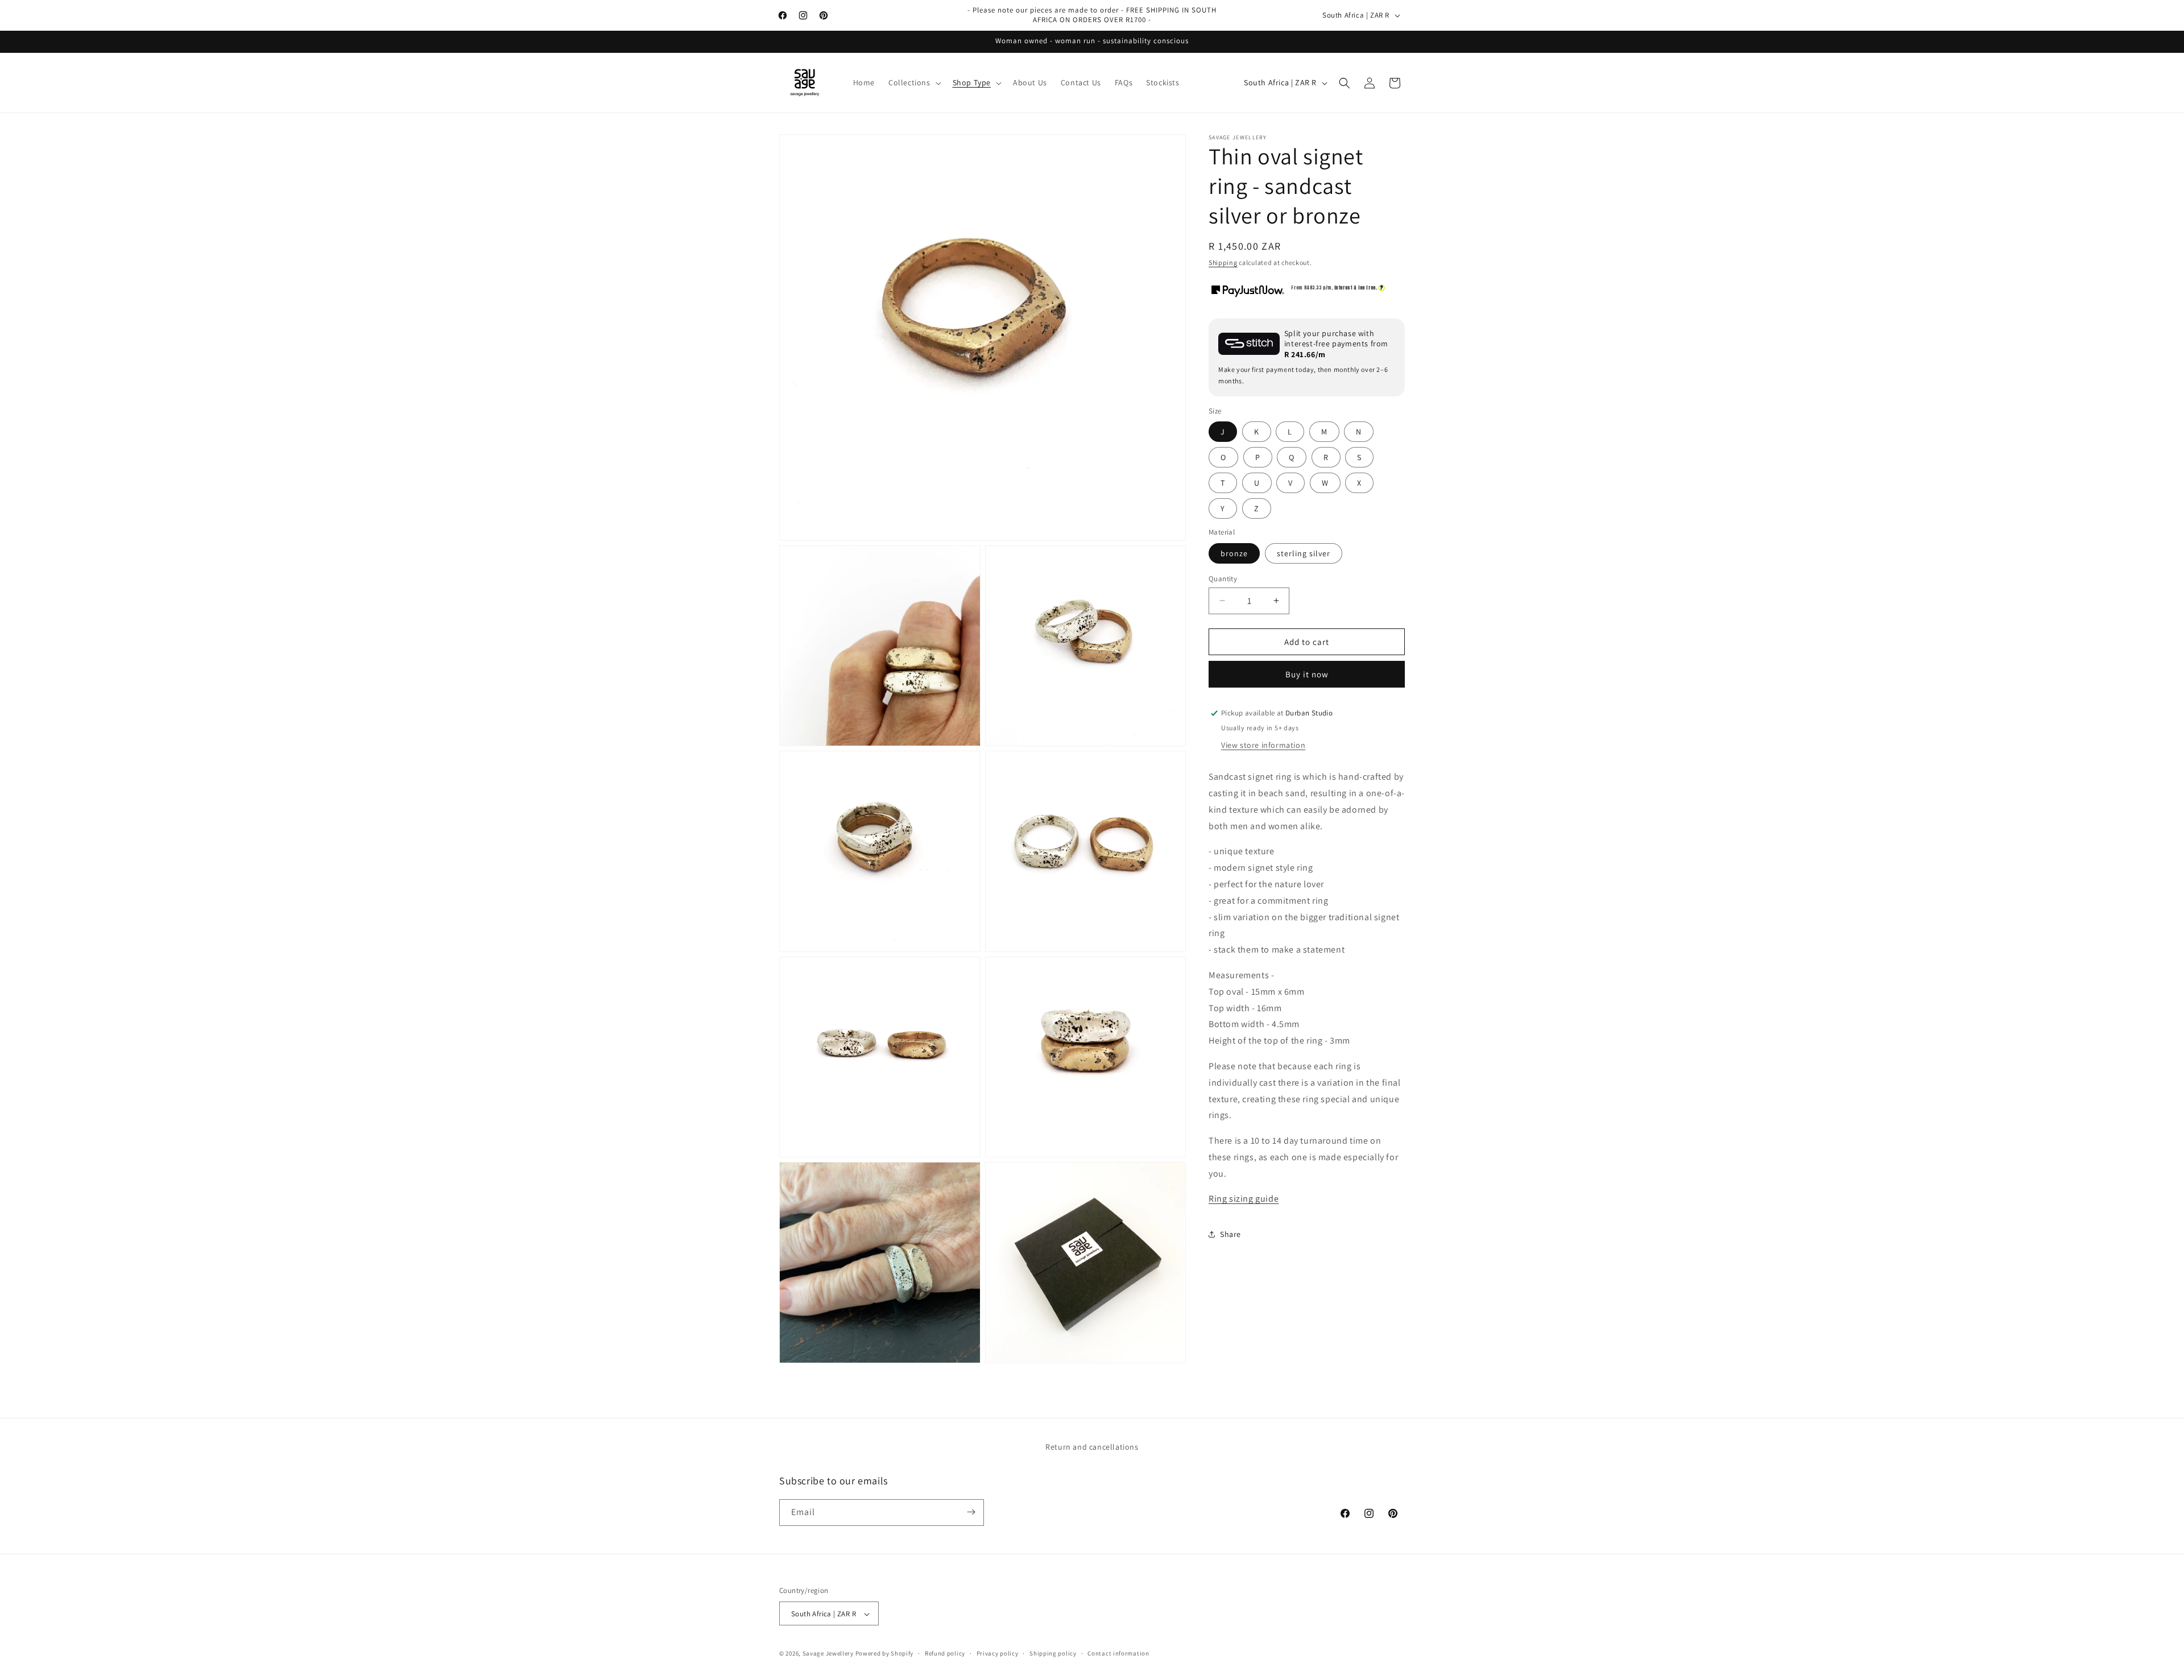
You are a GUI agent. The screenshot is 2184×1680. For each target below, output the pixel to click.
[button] (914, 82)
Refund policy (945, 1653)
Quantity (1223, 578)
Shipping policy (1053, 1653)
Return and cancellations (1092, 1447)
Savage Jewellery (828, 1654)
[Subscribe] (971, 1512)
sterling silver (1304, 553)
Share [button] (1230, 1234)
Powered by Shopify (885, 1654)
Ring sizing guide (1244, 1199)
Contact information (1118, 1653)
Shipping (1223, 262)
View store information (1263, 745)
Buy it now (1307, 674)
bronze (1234, 553)
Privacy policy (998, 1653)
